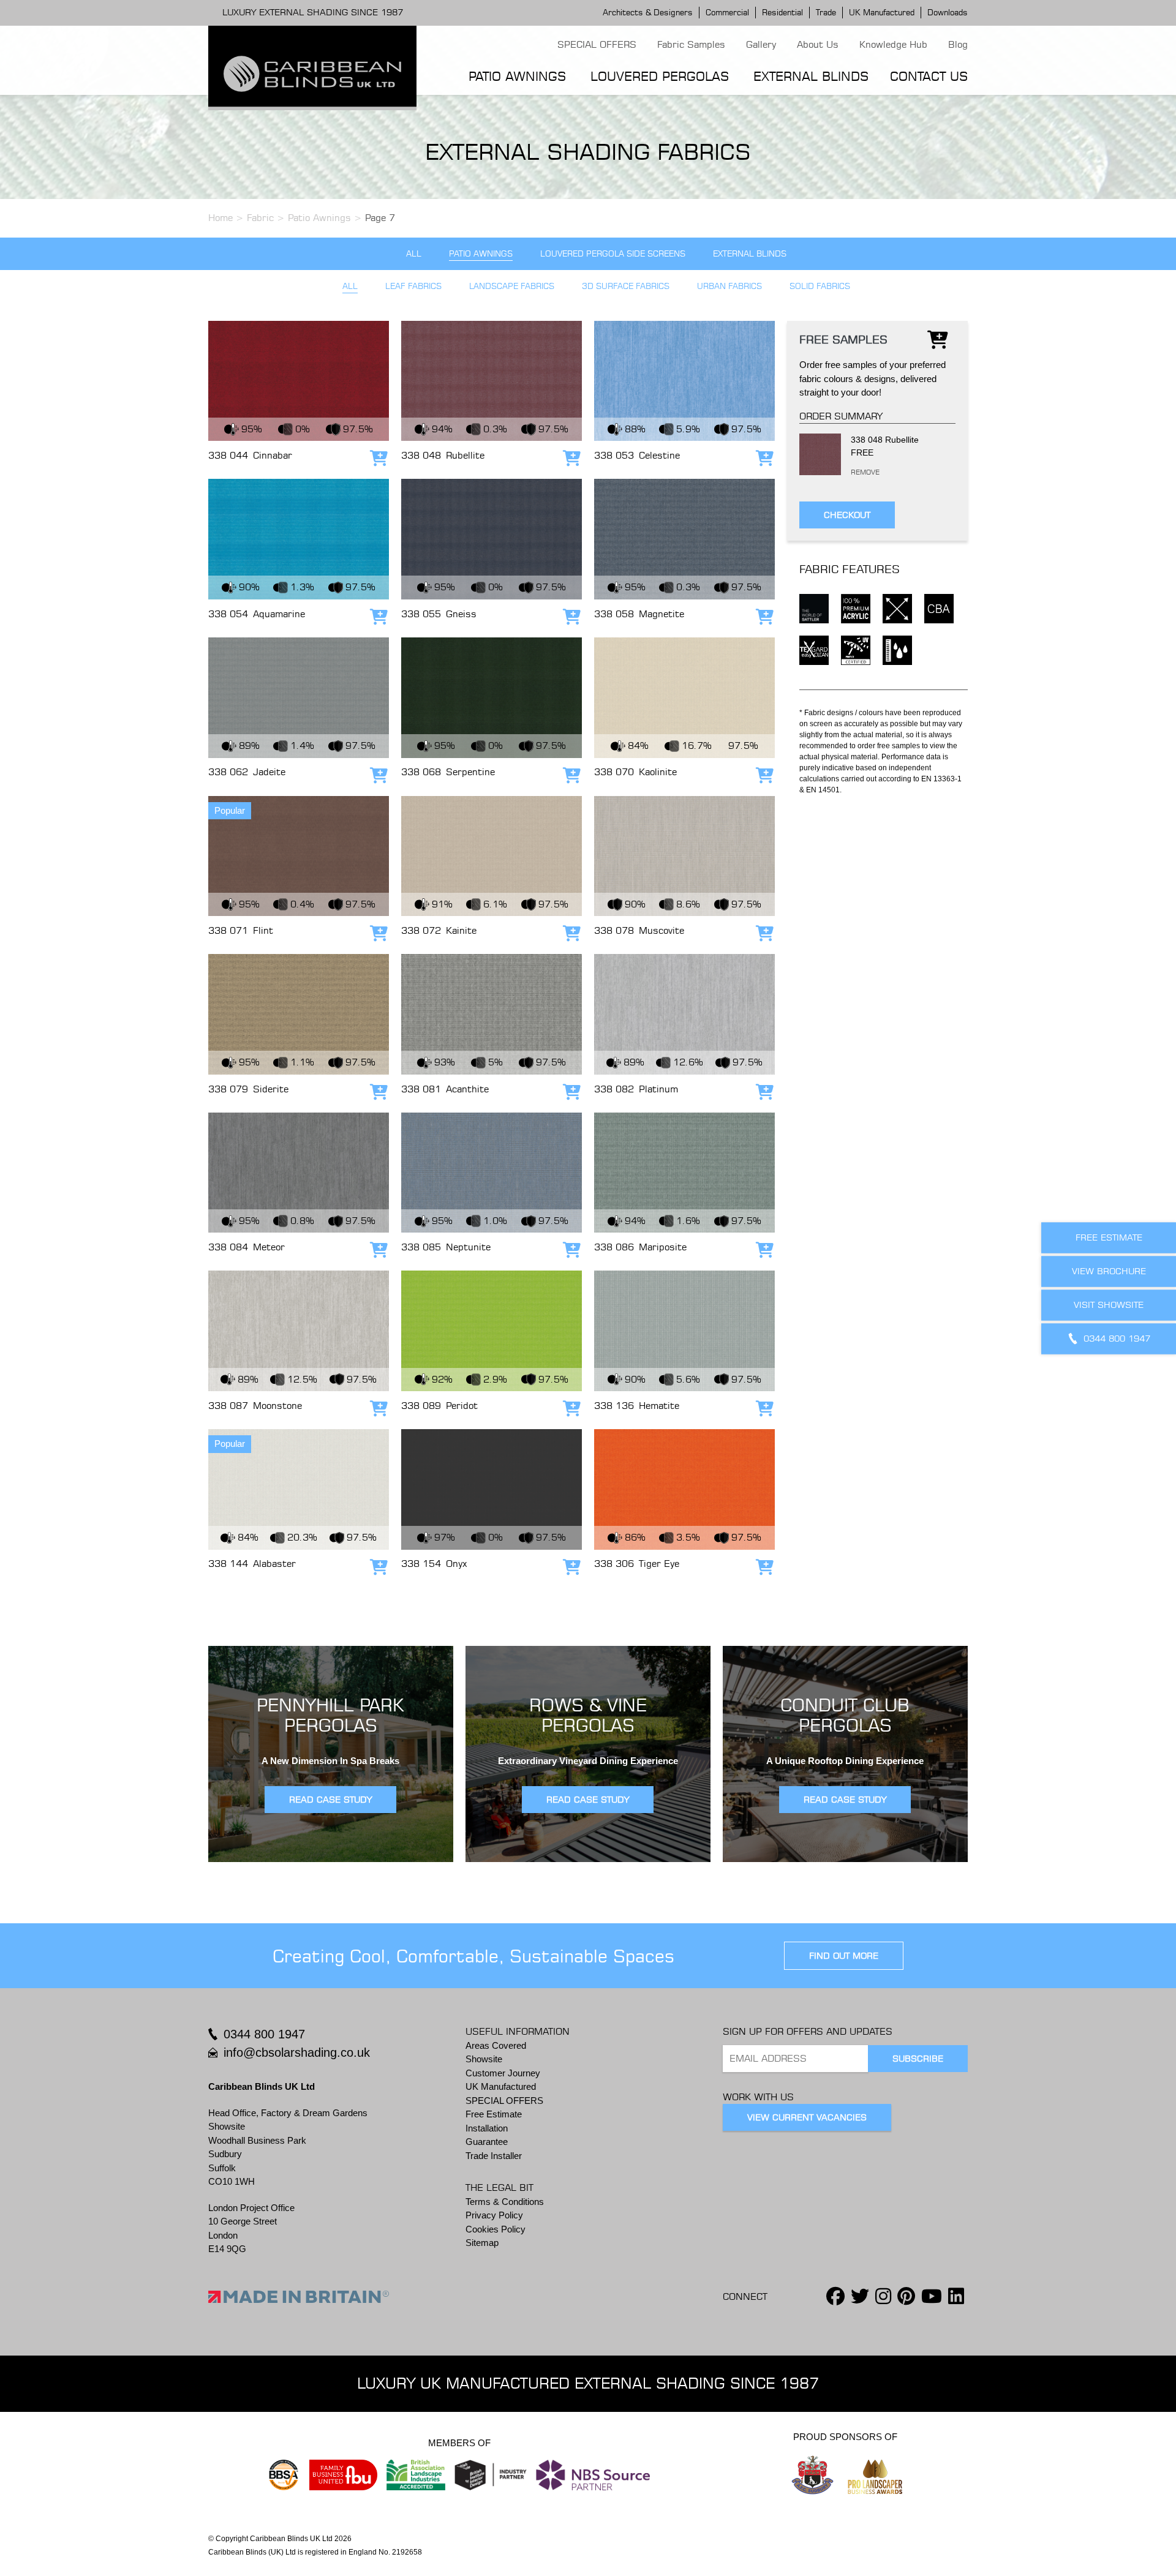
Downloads (948, 12)
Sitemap (482, 2243)
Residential (782, 12)
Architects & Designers (648, 12)
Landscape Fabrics (512, 286)
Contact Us (929, 76)
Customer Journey (503, 2073)
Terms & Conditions (505, 2202)
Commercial (727, 12)
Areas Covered (496, 2045)
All (414, 254)
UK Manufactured (882, 12)
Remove (854, 472)
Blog (958, 44)
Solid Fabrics (820, 286)
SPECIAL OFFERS (597, 44)
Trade (826, 12)
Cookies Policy (496, 2229)
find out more (844, 1956)
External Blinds (811, 76)
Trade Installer (494, 2156)
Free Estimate (494, 2114)
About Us (818, 44)
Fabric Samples (691, 44)
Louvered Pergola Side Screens (613, 254)
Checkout (847, 514)
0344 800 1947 (264, 2034)
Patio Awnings (517, 76)
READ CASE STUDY (330, 1800)
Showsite (484, 2059)
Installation (487, 2128)
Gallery (761, 44)
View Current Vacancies (807, 2117)
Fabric (260, 218)
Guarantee (487, 2142)
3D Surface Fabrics (626, 286)
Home (221, 218)
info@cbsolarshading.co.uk (297, 2052)
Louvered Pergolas (660, 76)
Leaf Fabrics (413, 286)
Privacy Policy (494, 2215)
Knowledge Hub (893, 44)
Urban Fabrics (729, 286)
